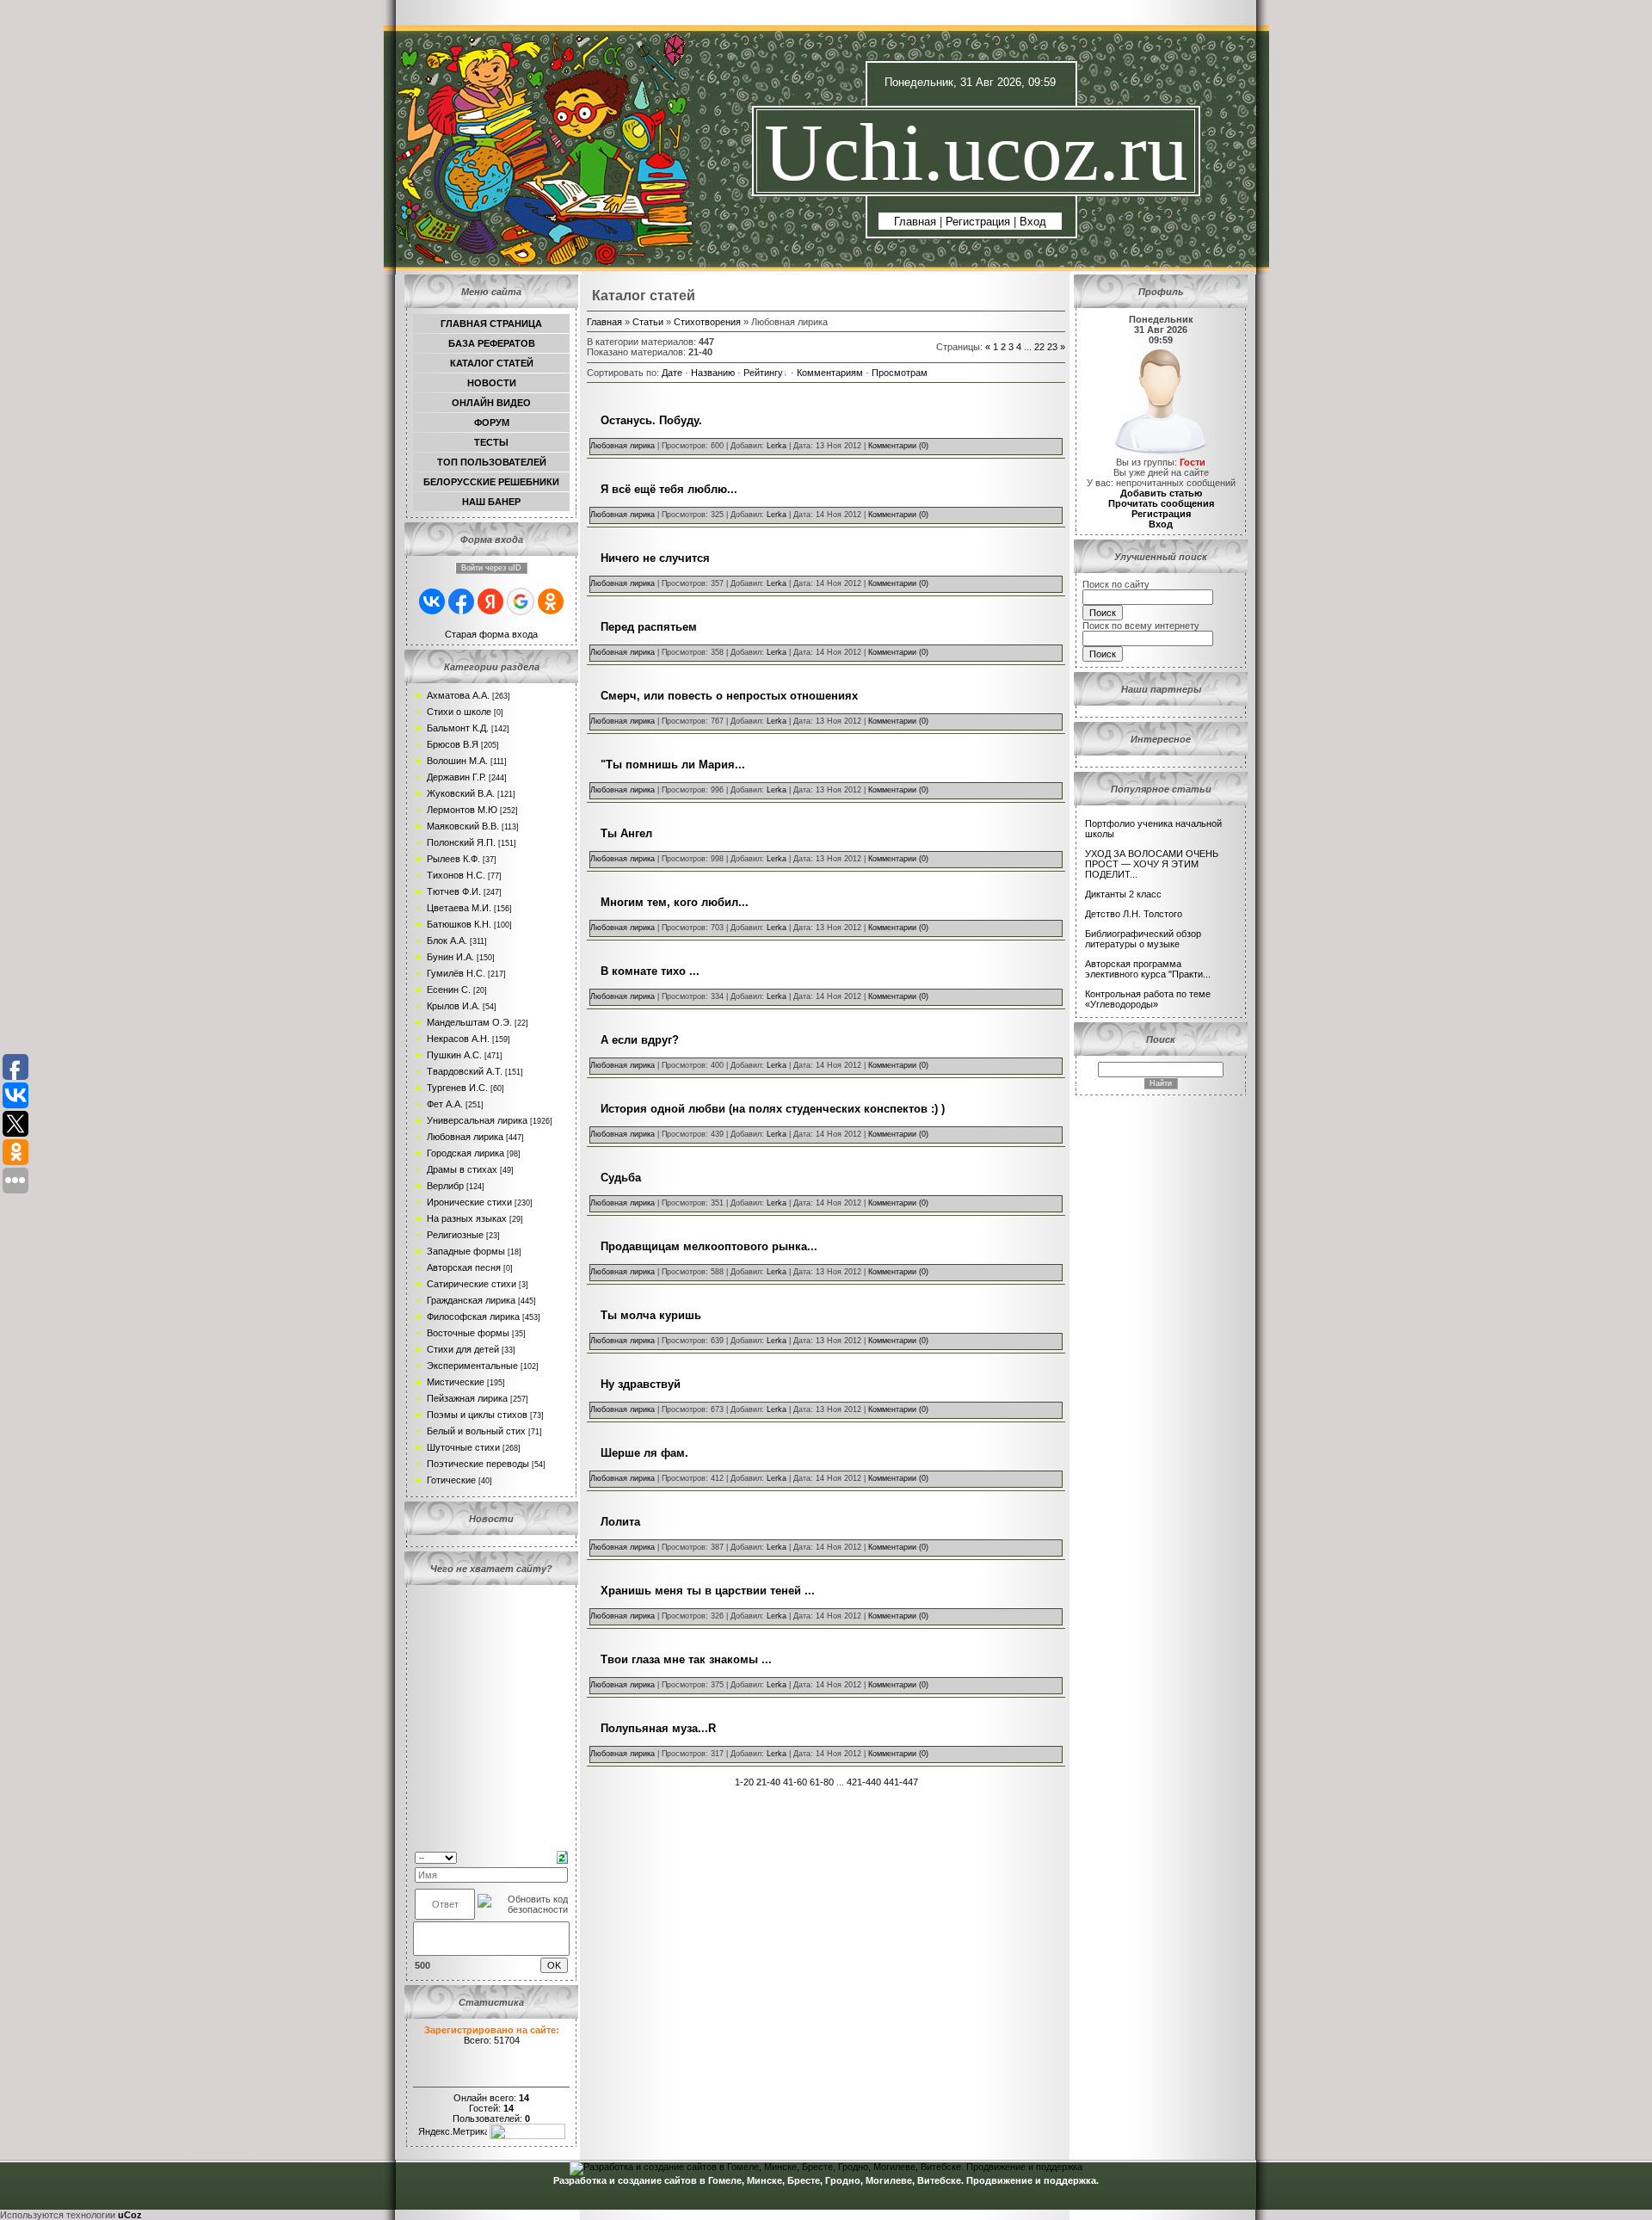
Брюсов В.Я (453, 744)
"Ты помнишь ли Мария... (673, 765)
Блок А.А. (447, 940)
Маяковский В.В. (463, 826)
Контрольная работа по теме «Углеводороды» (1148, 999)
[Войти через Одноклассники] (551, 601)
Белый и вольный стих (476, 1431)
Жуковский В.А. (461, 793)
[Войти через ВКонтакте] (432, 601)
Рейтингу (763, 373)
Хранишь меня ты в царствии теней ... (708, 1591)
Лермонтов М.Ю (462, 810)
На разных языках (467, 1218)
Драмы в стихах (462, 1169)
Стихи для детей (463, 1349)
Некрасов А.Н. (458, 1039)
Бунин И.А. (450, 957)
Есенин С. (449, 990)
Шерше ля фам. (644, 1453)
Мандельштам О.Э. (469, 1022)
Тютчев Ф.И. (454, 891)
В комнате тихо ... (650, 971)
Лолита (620, 1522)
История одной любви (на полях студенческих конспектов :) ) (773, 1109)
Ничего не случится (655, 558)
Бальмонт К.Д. (458, 728)
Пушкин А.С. (454, 1055)
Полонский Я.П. (461, 842)
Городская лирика (465, 1153)
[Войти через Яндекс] (490, 601)
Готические (451, 1480)
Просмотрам (900, 373)
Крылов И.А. (453, 1006)
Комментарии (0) (898, 446)
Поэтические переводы (478, 1464)
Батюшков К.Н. (459, 924)
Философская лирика (473, 1317)
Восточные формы (468, 1333)
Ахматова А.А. (458, 695)
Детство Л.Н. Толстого (1134, 914)
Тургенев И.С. (457, 1088)
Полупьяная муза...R (658, 1728)
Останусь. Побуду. (651, 420)
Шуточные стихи (463, 1447)
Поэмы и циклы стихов (477, 1415)
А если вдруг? (640, 1040)
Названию (713, 373)
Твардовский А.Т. (465, 1071)
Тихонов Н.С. (456, 875)
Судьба (621, 1178)
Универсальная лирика (477, 1120)
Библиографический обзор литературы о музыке (1143, 939)
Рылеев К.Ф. (453, 859)
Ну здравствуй (641, 1384)
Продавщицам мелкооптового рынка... (709, 1246)
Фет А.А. (445, 1104)
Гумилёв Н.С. (456, 973)
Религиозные (455, 1235)
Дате (672, 373)
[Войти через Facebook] (461, 601)
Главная (915, 222)
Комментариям (830, 373)
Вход (1033, 222)
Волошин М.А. (457, 761)
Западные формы (466, 1251)
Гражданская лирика (471, 1300)
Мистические (456, 1382)
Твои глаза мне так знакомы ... (686, 1659)
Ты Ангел (626, 833)
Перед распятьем (649, 627)
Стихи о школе (459, 712)
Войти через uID (491, 568)
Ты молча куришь (651, 1315)
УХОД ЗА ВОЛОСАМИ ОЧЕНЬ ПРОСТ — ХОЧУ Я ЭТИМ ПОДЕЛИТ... (1152, 864)
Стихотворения (707, 322)
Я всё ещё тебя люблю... (669, 489)
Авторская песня (464, 1267)
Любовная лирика (465, 1137)
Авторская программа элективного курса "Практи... (1148, 969)
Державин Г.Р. (456, 777)
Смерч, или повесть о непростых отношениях (729, 696)
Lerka (777, 446)
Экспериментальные (472, 1366)
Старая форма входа (491, 634)
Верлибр (445, 1186)
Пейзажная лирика (467, 1398)
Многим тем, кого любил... (675, 902)
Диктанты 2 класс (1123, 894)
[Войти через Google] (521, 601)
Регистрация (978, 222)
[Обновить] (562, 1856)
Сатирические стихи (472, 1284)
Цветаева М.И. (459, 908)
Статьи (648, 322)
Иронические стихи (469, 1202)
